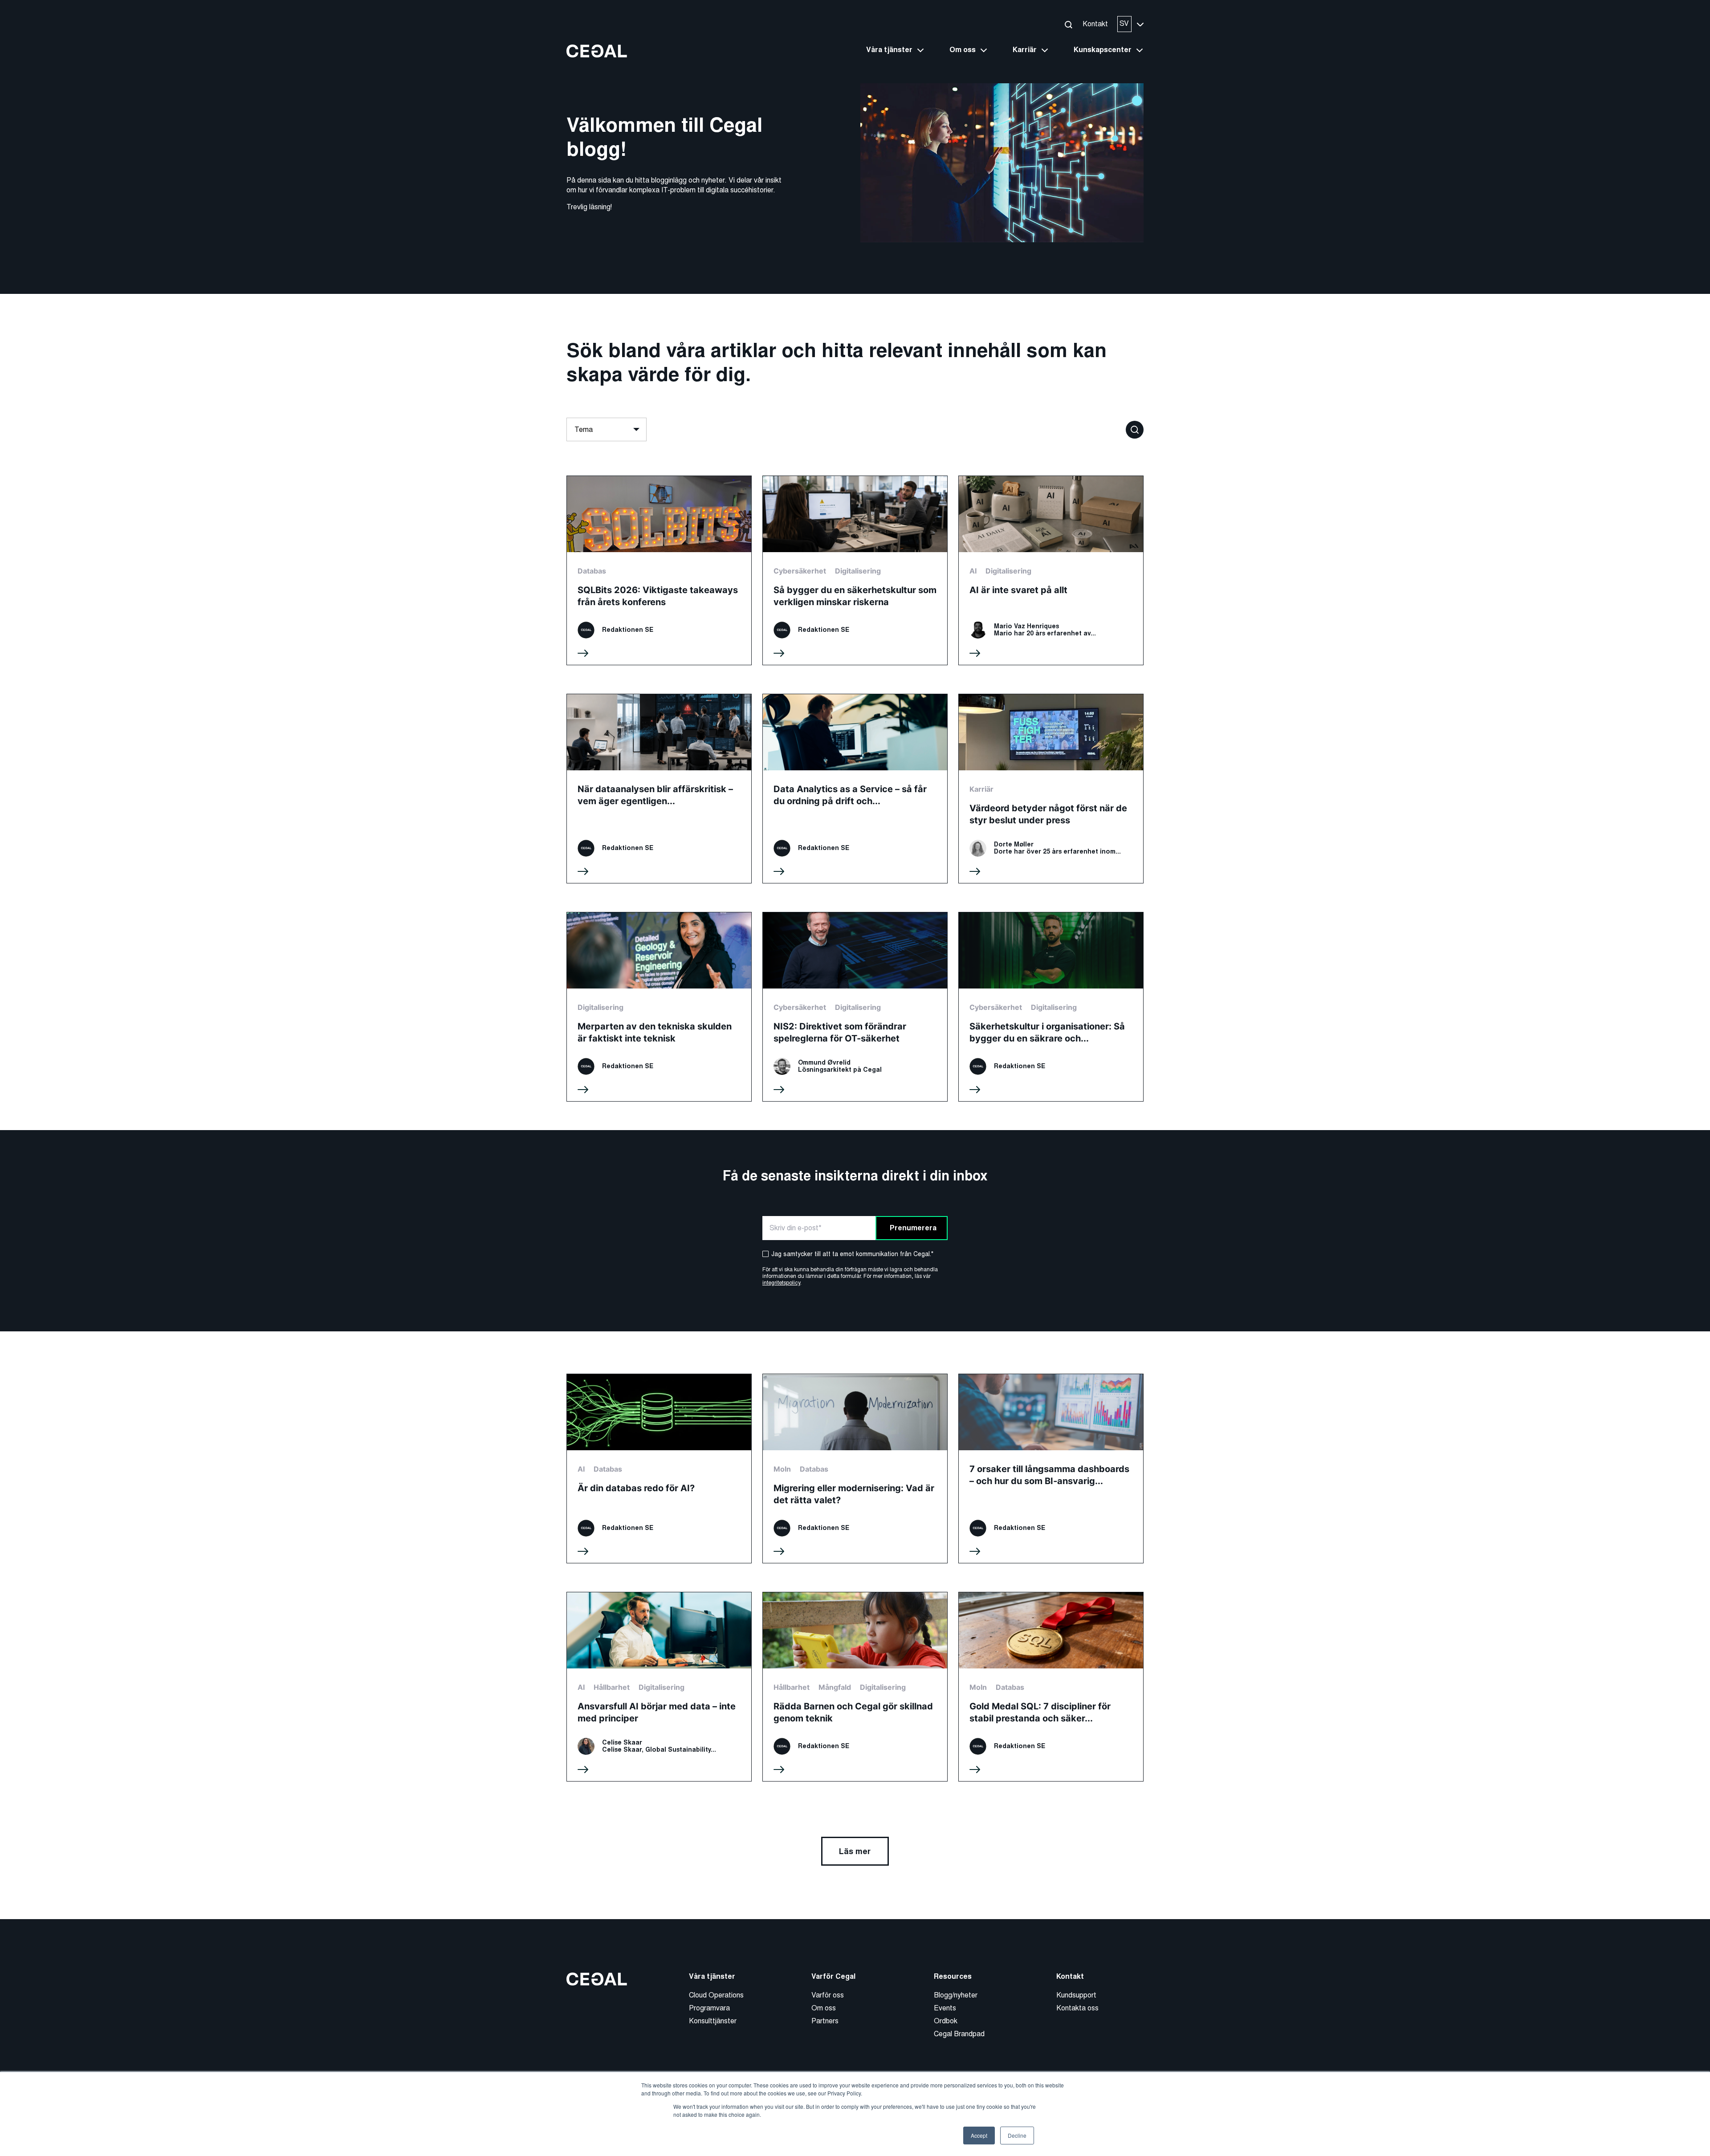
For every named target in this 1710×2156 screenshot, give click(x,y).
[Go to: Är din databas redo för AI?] (659, 1469)
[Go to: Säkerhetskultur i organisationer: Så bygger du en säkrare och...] (1051, 1007)
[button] (1068, 24)
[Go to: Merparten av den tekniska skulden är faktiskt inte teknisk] (659, 1007)
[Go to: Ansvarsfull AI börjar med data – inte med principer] (659, 1687)
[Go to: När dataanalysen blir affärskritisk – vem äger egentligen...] (659, 789)
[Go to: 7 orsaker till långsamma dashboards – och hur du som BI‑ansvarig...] (1051, 1469)
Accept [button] (979, 2135)
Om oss (824, 2008)
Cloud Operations (716, 1995)
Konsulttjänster (713, 2021)
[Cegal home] (597, 51)
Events (945, 2008)
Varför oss (828, 1995)
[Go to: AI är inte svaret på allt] (1051, 570)
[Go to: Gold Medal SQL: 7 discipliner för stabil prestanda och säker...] (1051, 1687)
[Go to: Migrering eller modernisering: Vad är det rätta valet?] (855, 1469)
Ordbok (946, 2021)
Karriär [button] (1025, 50)
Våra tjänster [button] (889, 50)
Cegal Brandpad (959, 2034)
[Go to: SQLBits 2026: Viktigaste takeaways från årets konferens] (659, 570)
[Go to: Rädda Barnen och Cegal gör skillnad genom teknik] (855, 1687)
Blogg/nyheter (956, 1995)
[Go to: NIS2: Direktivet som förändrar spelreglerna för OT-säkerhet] (855, 1007)
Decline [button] (1017, 2135)
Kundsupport (1076, 1995)
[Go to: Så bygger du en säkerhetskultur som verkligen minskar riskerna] (855, 570)
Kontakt (1095, 24)
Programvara (709, 2008)
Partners (825, 2021)
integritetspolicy (781, 1283)
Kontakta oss (1077, 2008)
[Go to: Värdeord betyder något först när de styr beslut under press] (1051, 789)
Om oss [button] (963, 50)
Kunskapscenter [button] (1103, 50)
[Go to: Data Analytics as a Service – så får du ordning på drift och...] (855, 789)
